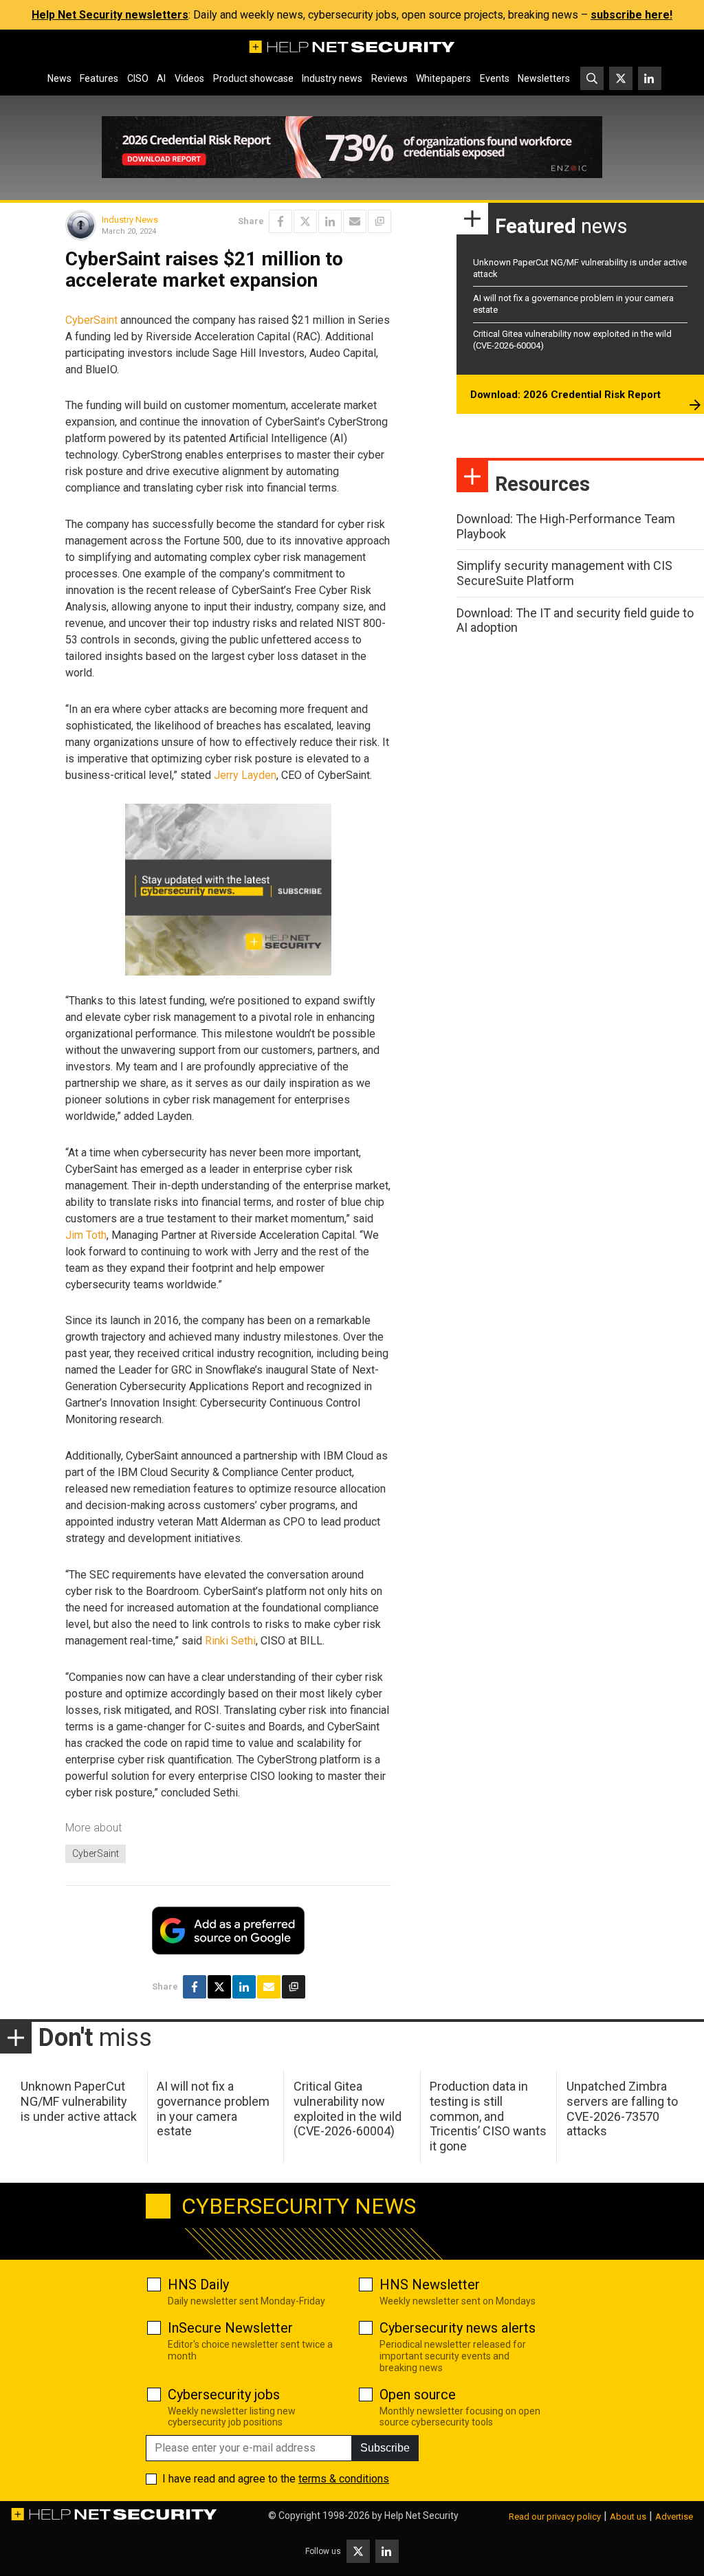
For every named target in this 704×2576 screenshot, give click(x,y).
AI (161, 78)
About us (628, 2517)
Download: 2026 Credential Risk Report (565, 395)
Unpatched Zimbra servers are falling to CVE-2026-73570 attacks (622, 2109)
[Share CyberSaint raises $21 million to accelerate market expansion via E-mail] (355, 221)
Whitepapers (443, 78)
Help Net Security (421, 2516)
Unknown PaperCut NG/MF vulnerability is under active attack (79, 2101)
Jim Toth (86, 1235)
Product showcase (253, 78)
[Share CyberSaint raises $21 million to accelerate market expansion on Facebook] (280, 221)
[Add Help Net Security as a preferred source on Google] (379, 221)
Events (495, 78)
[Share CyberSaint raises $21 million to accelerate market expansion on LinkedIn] (330, 221)
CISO (138, 78)
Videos (189, 78)
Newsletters (544, 78)
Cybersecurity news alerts (458, 2328)
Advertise (674, 2517)
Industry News (130, 220)
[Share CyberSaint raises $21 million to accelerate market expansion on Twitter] (305, 221)
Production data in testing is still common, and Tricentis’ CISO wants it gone (488, 2116)
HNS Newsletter (430, 2285)
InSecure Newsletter (230, 2328)
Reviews (389, 78)
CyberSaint (91, 320)
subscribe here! (631, 15)
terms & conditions (344, 2479)
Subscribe (385, 2448)
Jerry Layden (245, 775)
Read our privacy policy (555, 2517)
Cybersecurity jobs (224, 2395)
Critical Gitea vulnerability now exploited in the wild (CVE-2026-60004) (348, 2109)
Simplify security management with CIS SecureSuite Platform (564, 573)
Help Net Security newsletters (110, 15)
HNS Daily (198, 2285)
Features (99, 78)
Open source (418, 2395)
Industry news (332, 78)
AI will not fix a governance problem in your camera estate (213, 2109)
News (59, 78)
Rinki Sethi (230, 1641)
